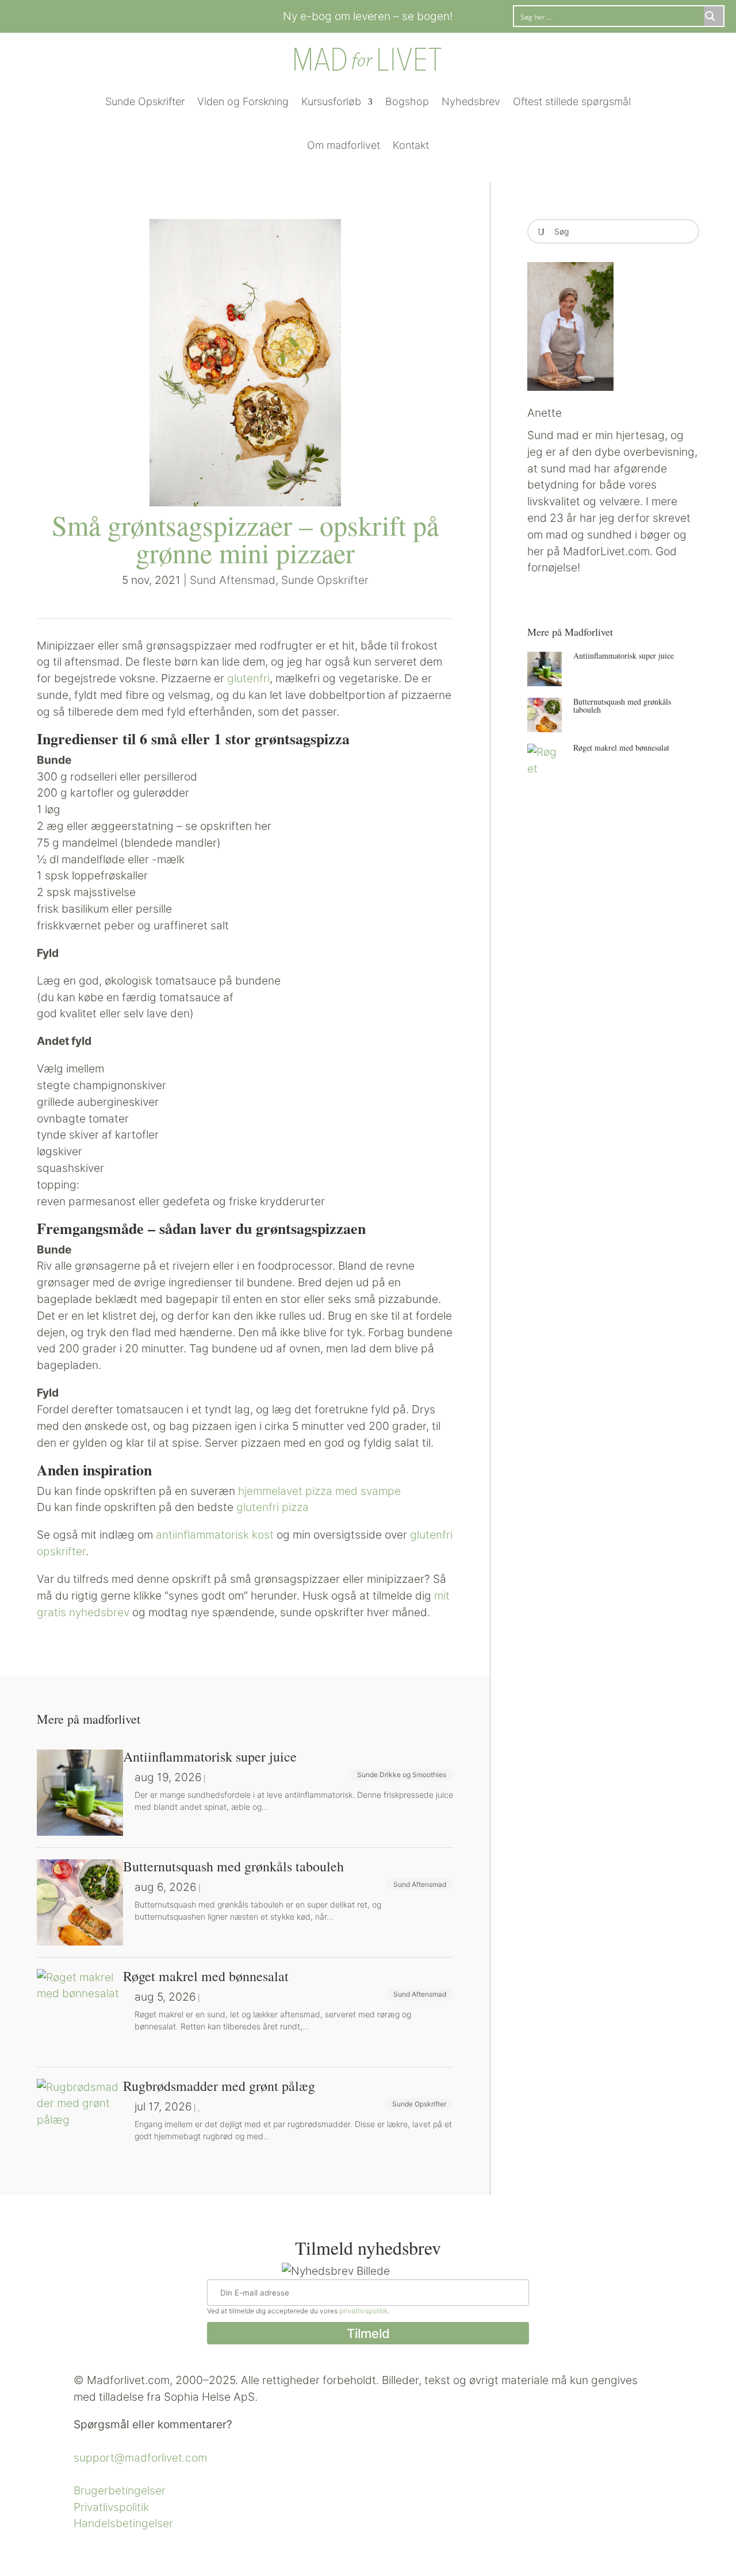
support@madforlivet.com (140, 2458)
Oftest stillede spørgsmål (572, 101)
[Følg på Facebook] (106, 14)
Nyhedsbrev (471, 101)
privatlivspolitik (363, 2311)
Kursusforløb (331, 101)
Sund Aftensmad (233, 580)
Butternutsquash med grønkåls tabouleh (622, 705)
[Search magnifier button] (714, 16)
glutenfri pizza (273, 1507)
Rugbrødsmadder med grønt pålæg (219, 2086)
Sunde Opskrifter (145, 101)
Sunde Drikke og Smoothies (402, 1775)
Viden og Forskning (243, 101)
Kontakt (411, 145)
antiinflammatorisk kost (215, 1535)
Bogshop (407, 101)
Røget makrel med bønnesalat (621, 747)
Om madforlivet (344, 145)
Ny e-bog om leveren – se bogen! (368, 16)
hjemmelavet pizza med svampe (319, 1491)
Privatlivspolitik (111, 2507)
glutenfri (248, 678)
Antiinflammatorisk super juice (624, 655)
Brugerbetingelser (120, 2490)
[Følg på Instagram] (129, 14)
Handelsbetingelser (123, 2523)
